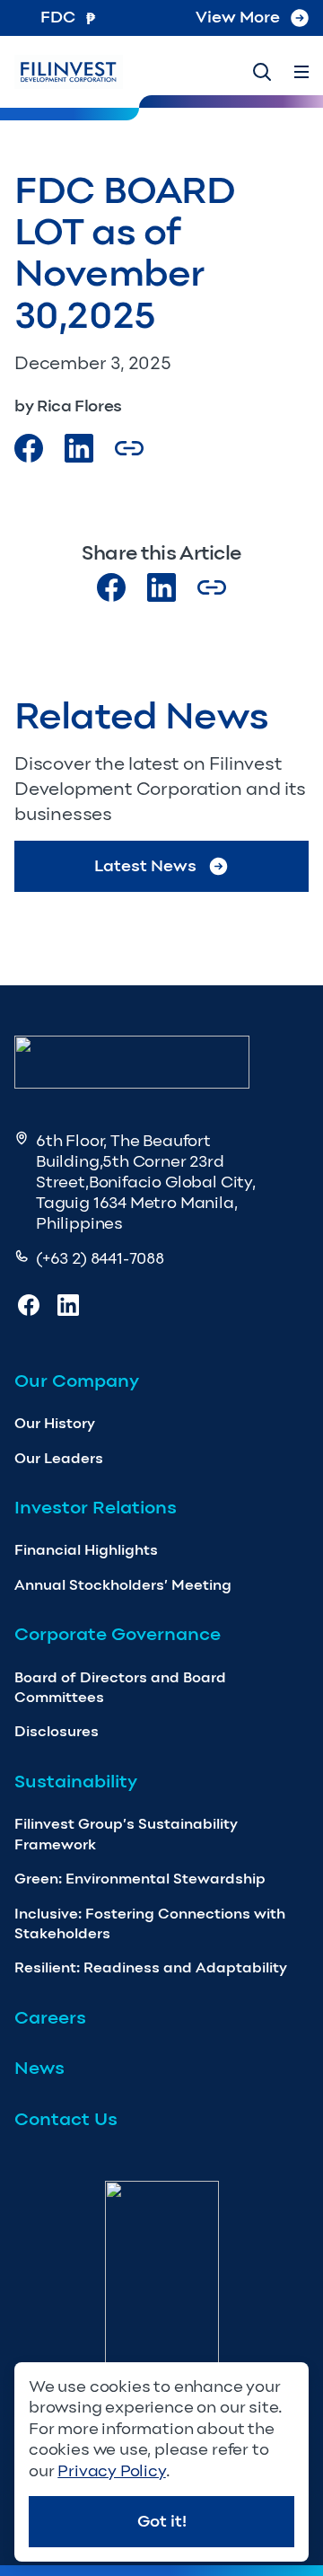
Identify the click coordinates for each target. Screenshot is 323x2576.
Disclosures (57, 1731)
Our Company (77, 1381)
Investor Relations (96, 1507)
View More (238, 17)
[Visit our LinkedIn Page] (79, 448)
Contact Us (66, 2119)
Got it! (162, 2521)
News (39, 2068)
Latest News (145, 866)
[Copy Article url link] (129, 448)
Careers (50, 2017)
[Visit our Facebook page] (29, 448)
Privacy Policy (111, 2471)
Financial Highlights (86, 1550)
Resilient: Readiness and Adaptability (151, 1967)
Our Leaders (59, 1458)
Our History (55, 1423)
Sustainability (76, 1781)
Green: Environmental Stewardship (140, 1879)
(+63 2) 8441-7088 (100, 1258)
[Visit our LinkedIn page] (161, 587)
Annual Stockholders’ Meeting (123, 1585)
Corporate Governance (118, 1634)
